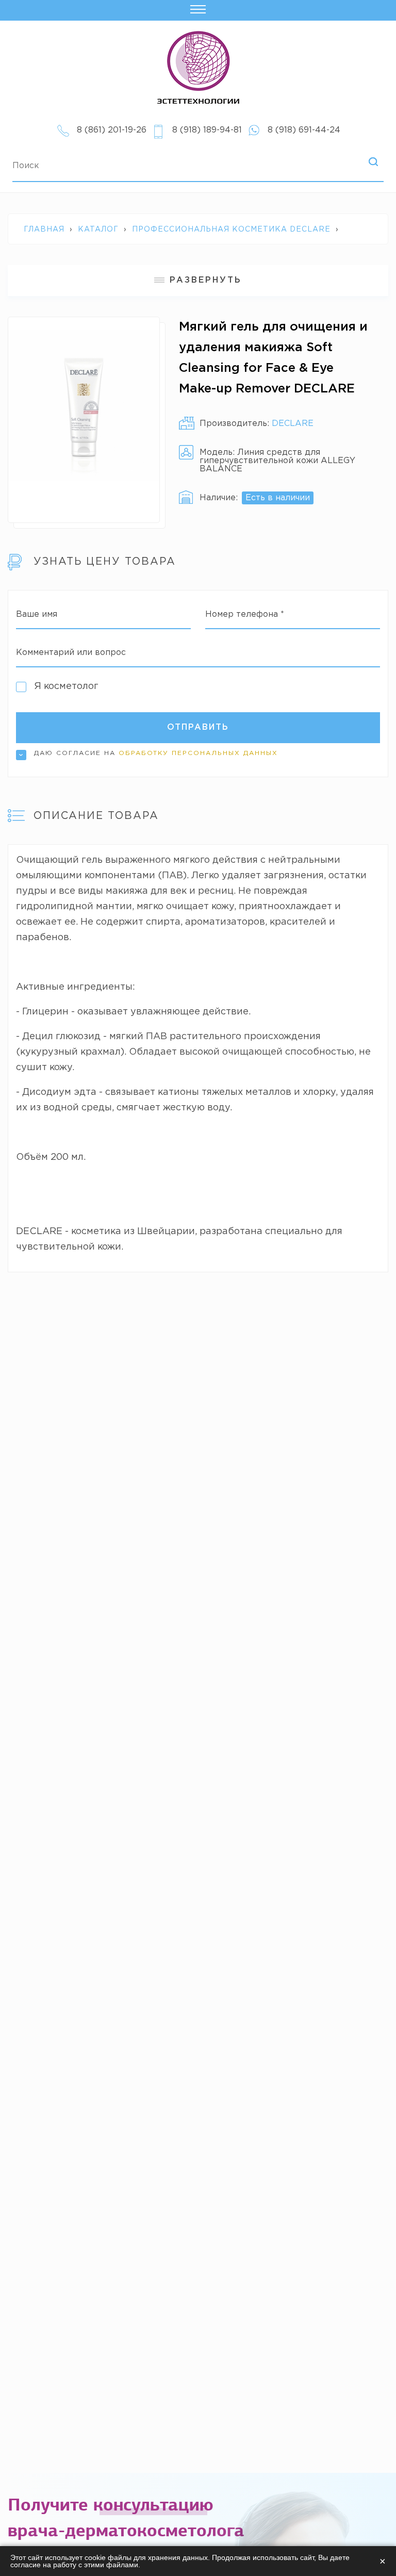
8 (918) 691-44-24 (304, 130)
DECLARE (293, 424)
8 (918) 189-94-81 (207, 130)
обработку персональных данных (198, 753)
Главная (44, 229)
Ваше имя (37, 614)
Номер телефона (245, 614)
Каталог (98, 229)
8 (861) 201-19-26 (112, 130)
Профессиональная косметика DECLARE (231, 229)
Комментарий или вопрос (71, 653)
